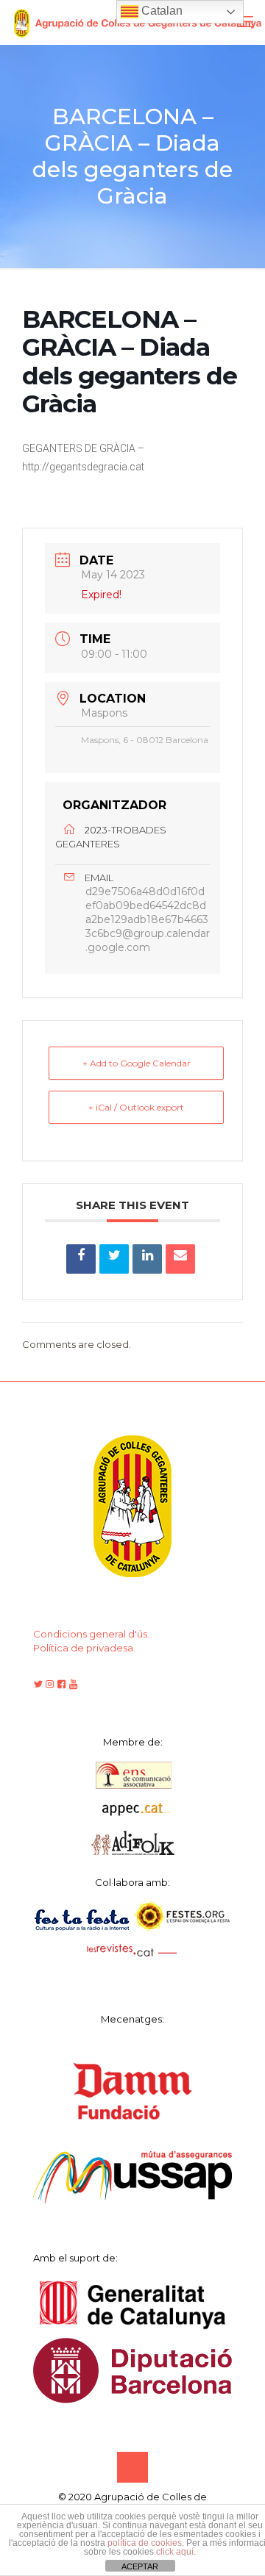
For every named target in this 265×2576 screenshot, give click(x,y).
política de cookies (145, 2543)
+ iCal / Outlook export (136, 1107)
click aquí (175, 2552)
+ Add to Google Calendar (137, 1063)
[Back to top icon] (132, 2467)
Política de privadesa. (84, 1648)
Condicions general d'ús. (91, 1634)
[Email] (180, 1259)
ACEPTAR (140, 2566)
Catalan (160, 11)
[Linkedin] (147, 1259)
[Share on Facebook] (81, 1259)
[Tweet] (114, 1259)
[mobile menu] (245, 22)
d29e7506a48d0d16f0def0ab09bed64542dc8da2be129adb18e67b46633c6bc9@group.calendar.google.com (148, 919)
